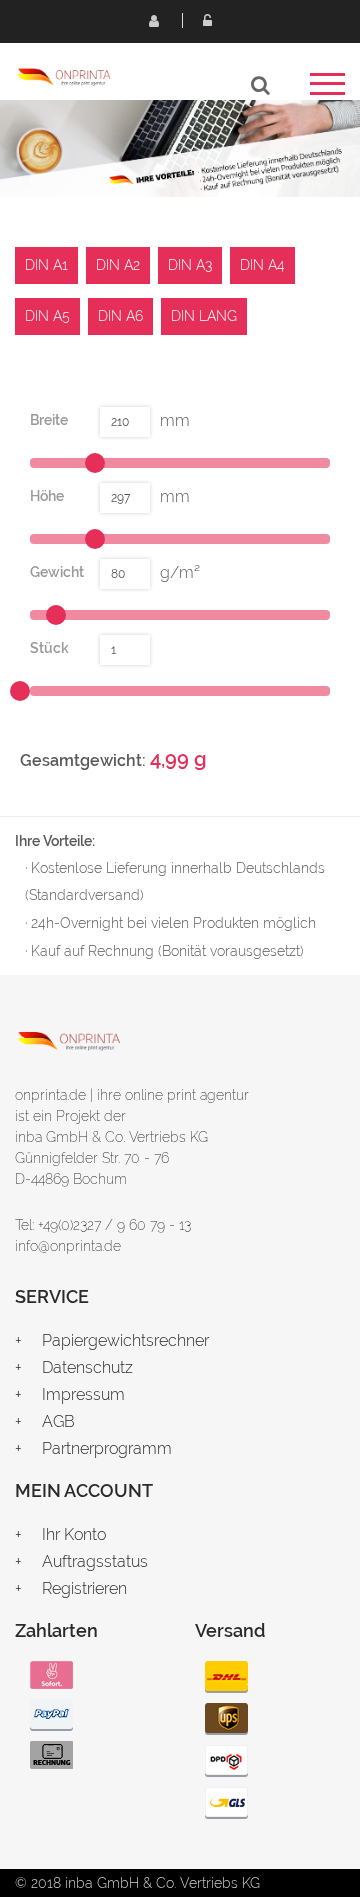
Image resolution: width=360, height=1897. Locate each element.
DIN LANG (204, 316)
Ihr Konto (74, 1534)
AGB (58, 1421)
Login (207, 20)
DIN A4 (262, 265)
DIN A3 (190, 265)
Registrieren (153, 20)
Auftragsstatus (95, 1561)
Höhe (47, 496)
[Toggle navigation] (327, 90)
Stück (49, 648)
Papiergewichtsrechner (125, 1340)
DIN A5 (47, 316)
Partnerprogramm (107, 1448)
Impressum (83, 1394)
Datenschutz (87, 1367)
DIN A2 (118, 265)
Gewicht (57, 572)
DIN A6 (120, 316)
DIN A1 (46, 265)
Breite (49, 420)
